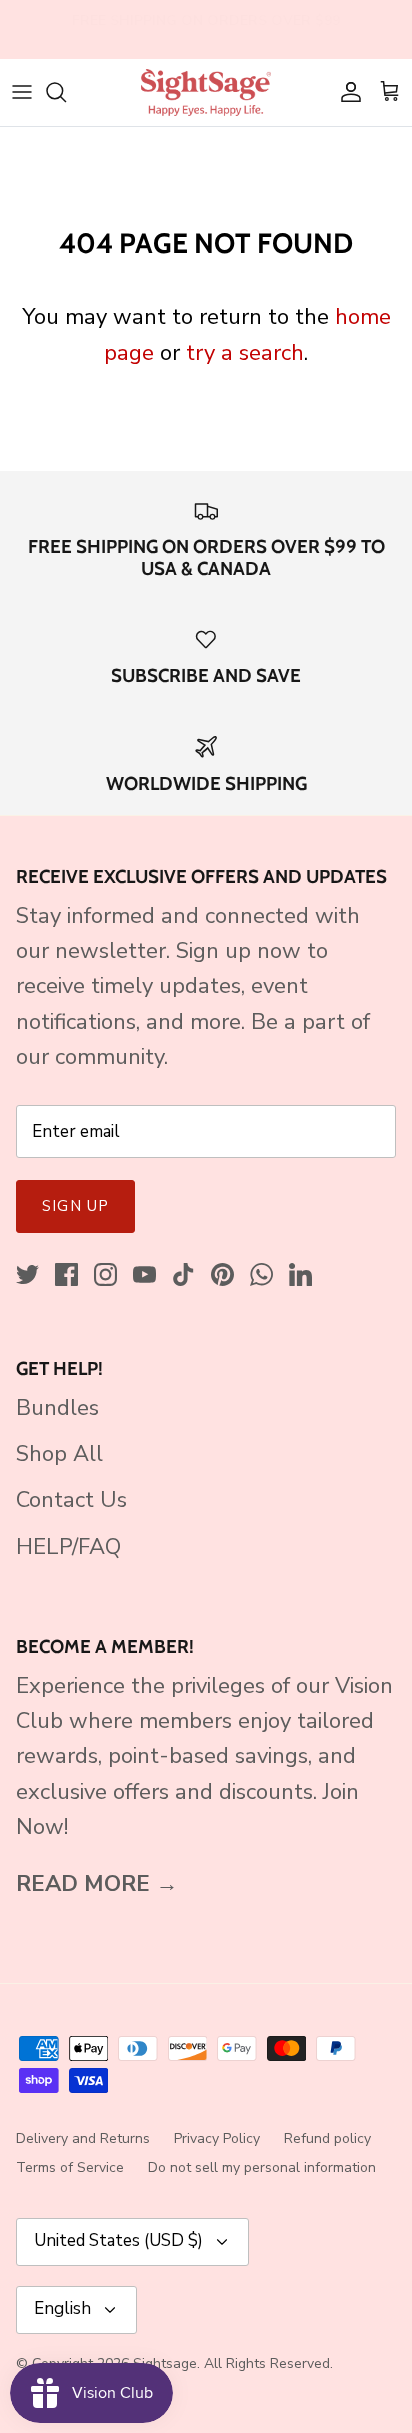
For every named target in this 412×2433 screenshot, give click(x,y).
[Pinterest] (222, 1274)
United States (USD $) (118, 2240)
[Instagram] (105, 1274)
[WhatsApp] (261, 1274)
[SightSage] (206, 92)
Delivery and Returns (83, 2138)
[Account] (346, 92)
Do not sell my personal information (262, 2167)
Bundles (57, 1408)
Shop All (59, 1454)
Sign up (75, 1206)
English (62, 2308)
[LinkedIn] (300, 1274)
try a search (245, 353)
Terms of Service (70, 2167)
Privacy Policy (217, 2138)
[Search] (66, 92)
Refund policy (327, 2138)
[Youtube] (144, 1274)
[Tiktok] (183, 1274)
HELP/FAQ (68, 1547)
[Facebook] (66, 1274)
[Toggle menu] (22, 92)
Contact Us (71, 1500)
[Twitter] (27, 1274)
